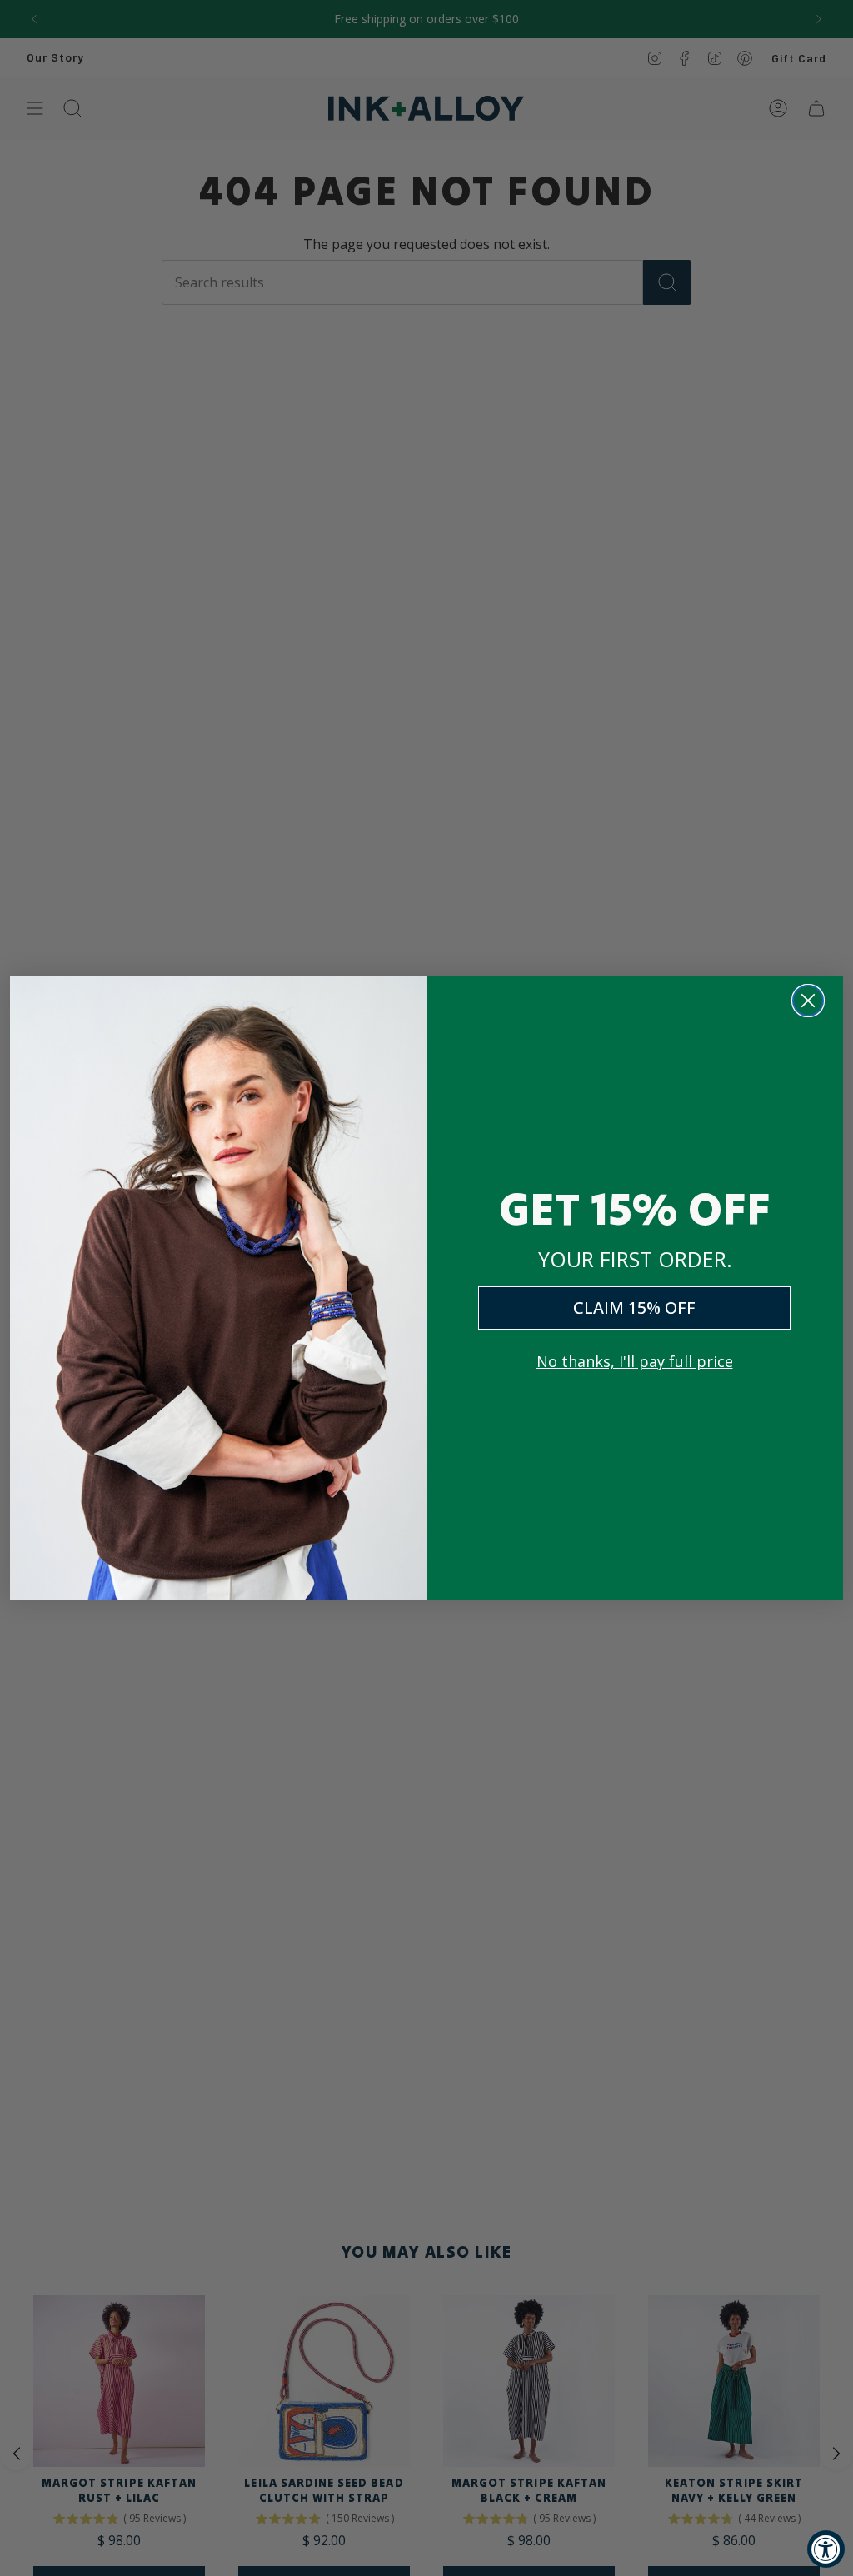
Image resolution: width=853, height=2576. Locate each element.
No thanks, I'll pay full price (635, 1361)
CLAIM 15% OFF (634, 1308)
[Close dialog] (808, 1001)
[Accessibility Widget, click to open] (826, 2549)
